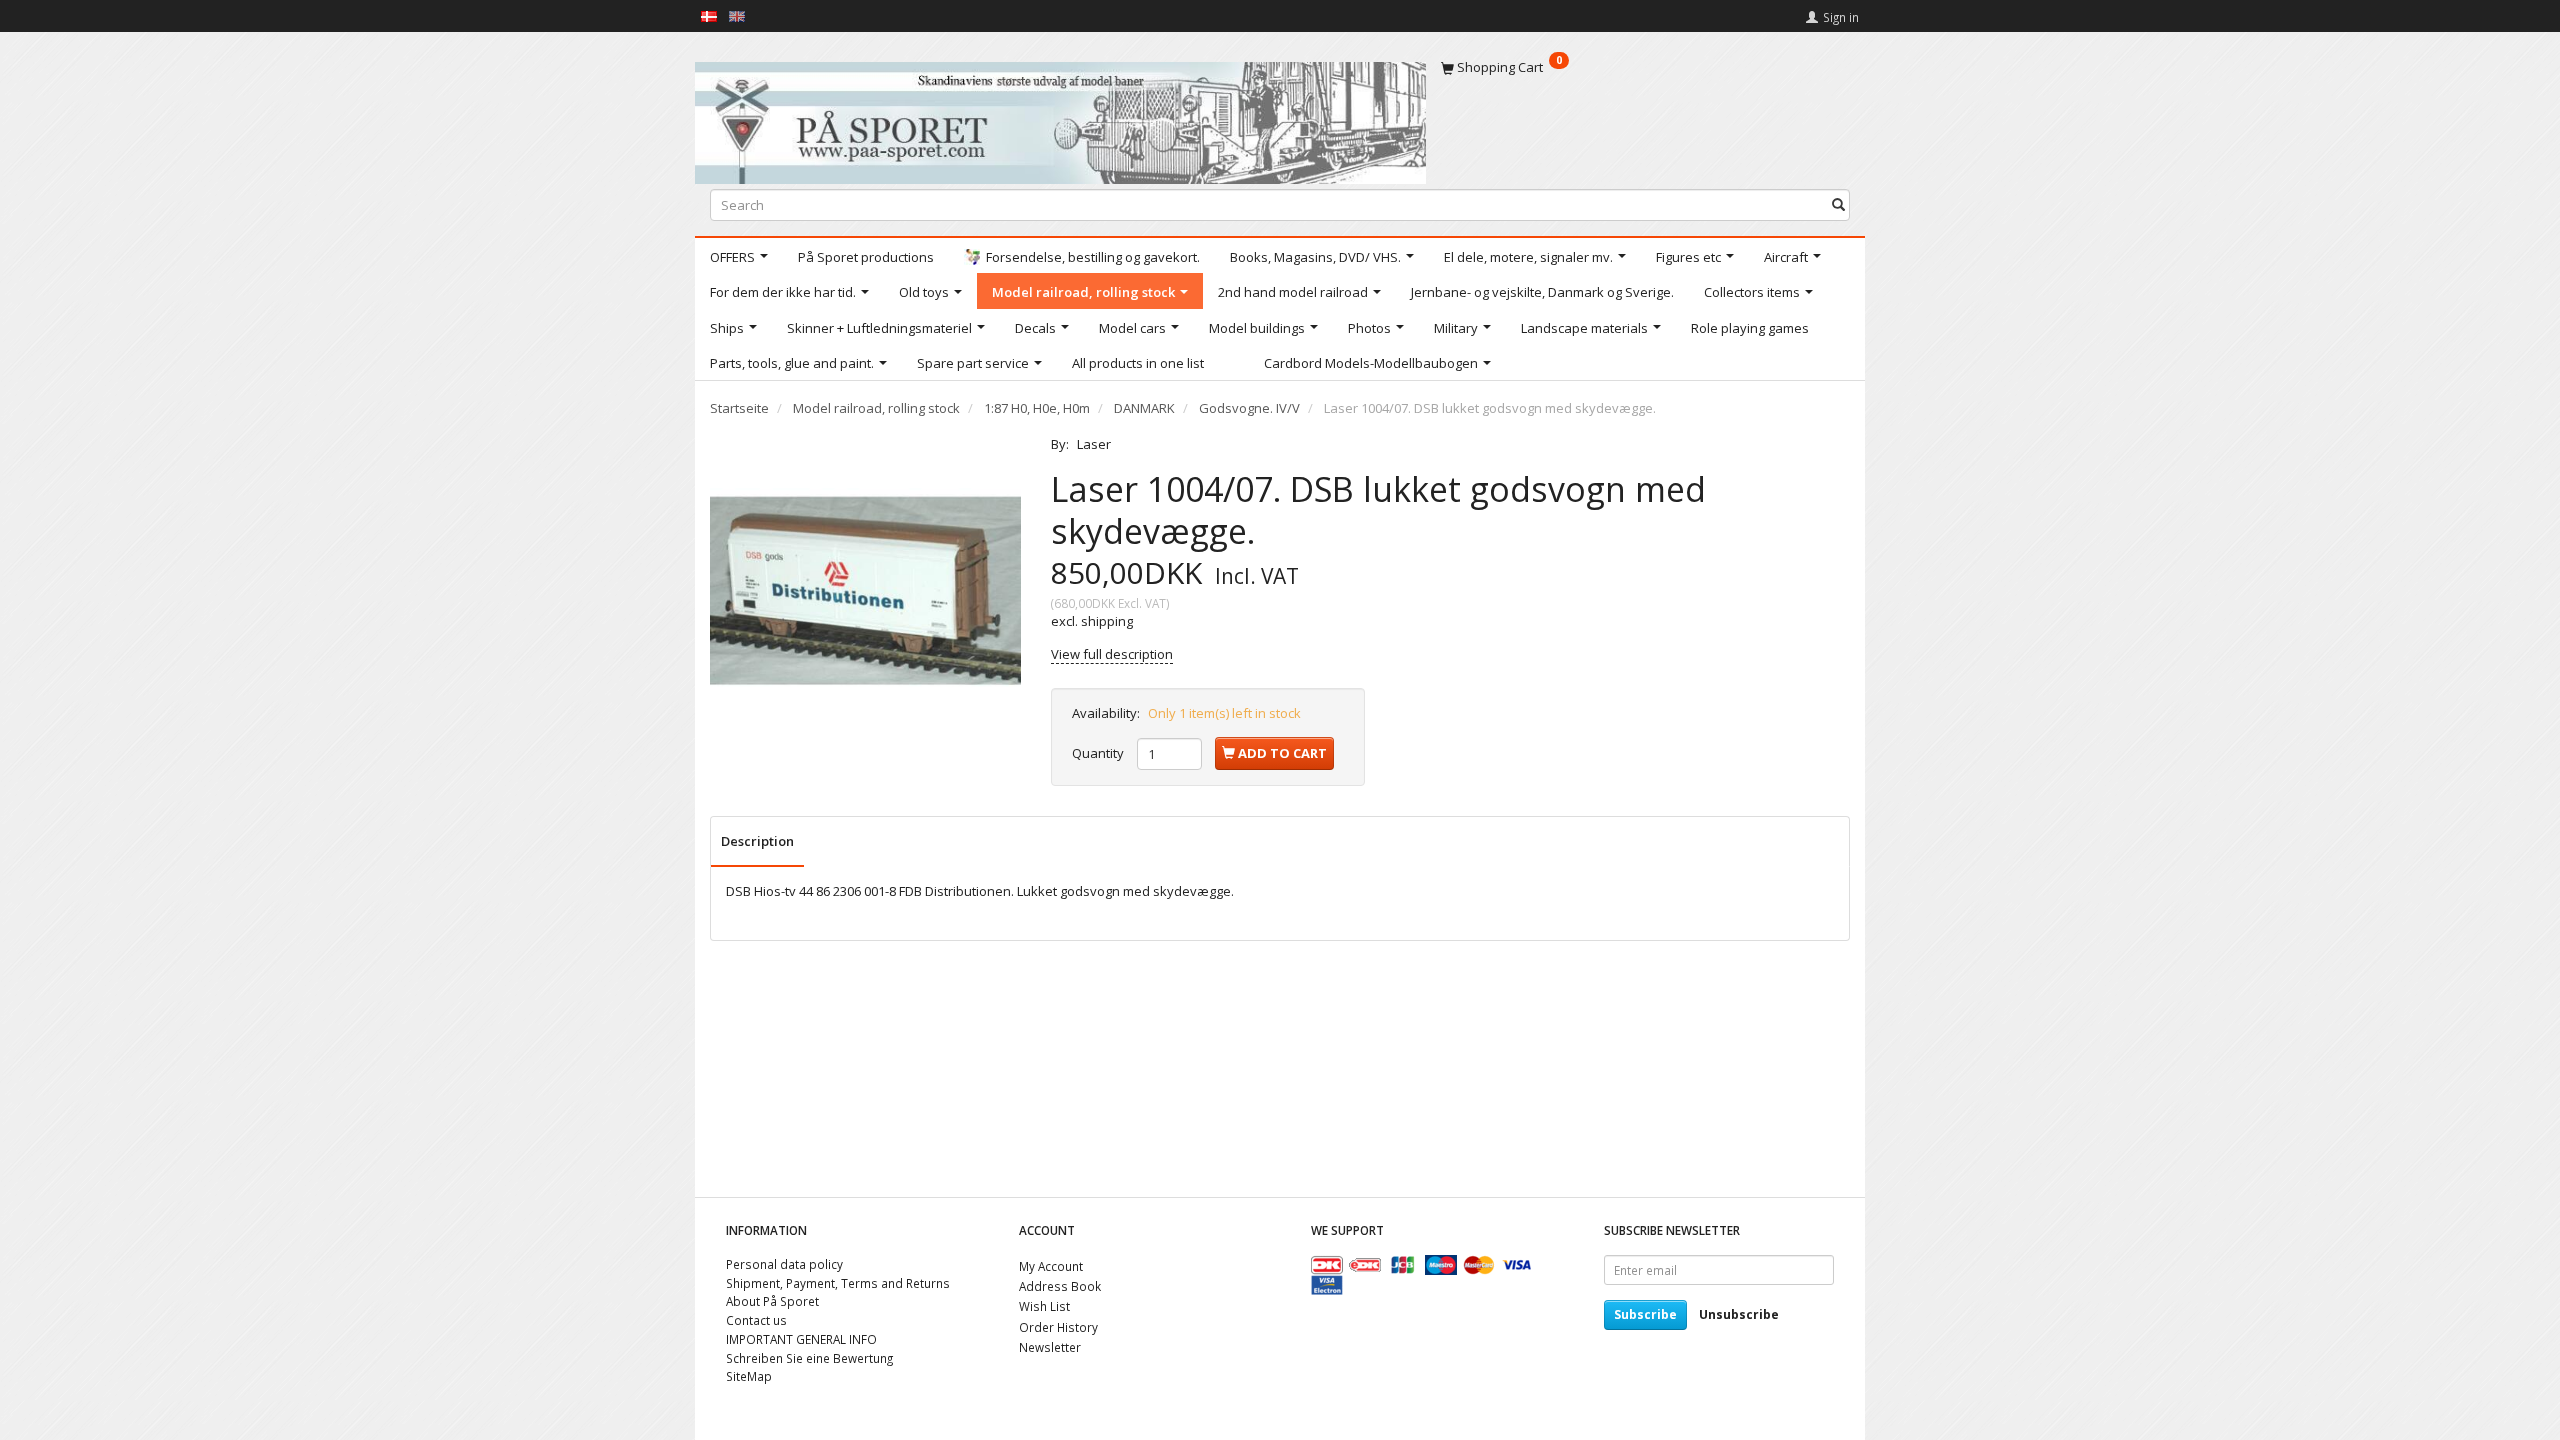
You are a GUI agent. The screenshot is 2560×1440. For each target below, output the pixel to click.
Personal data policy (784, 1264)
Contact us (756, 1320)
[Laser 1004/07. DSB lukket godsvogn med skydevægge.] (865, 590)
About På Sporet (772, 1301)
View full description (1112, 654)
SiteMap (749, 1376)
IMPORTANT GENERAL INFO (801, 1339)
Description (757, 841)
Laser (1094, 444)
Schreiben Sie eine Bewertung (809, 1358)
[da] (709, 15)
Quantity (1099, 753)
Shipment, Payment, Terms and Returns (838, 1283)
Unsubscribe (1739, 1314)
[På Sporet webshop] (1060, 118)
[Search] (1838, 204)
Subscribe (1645, 1314)
